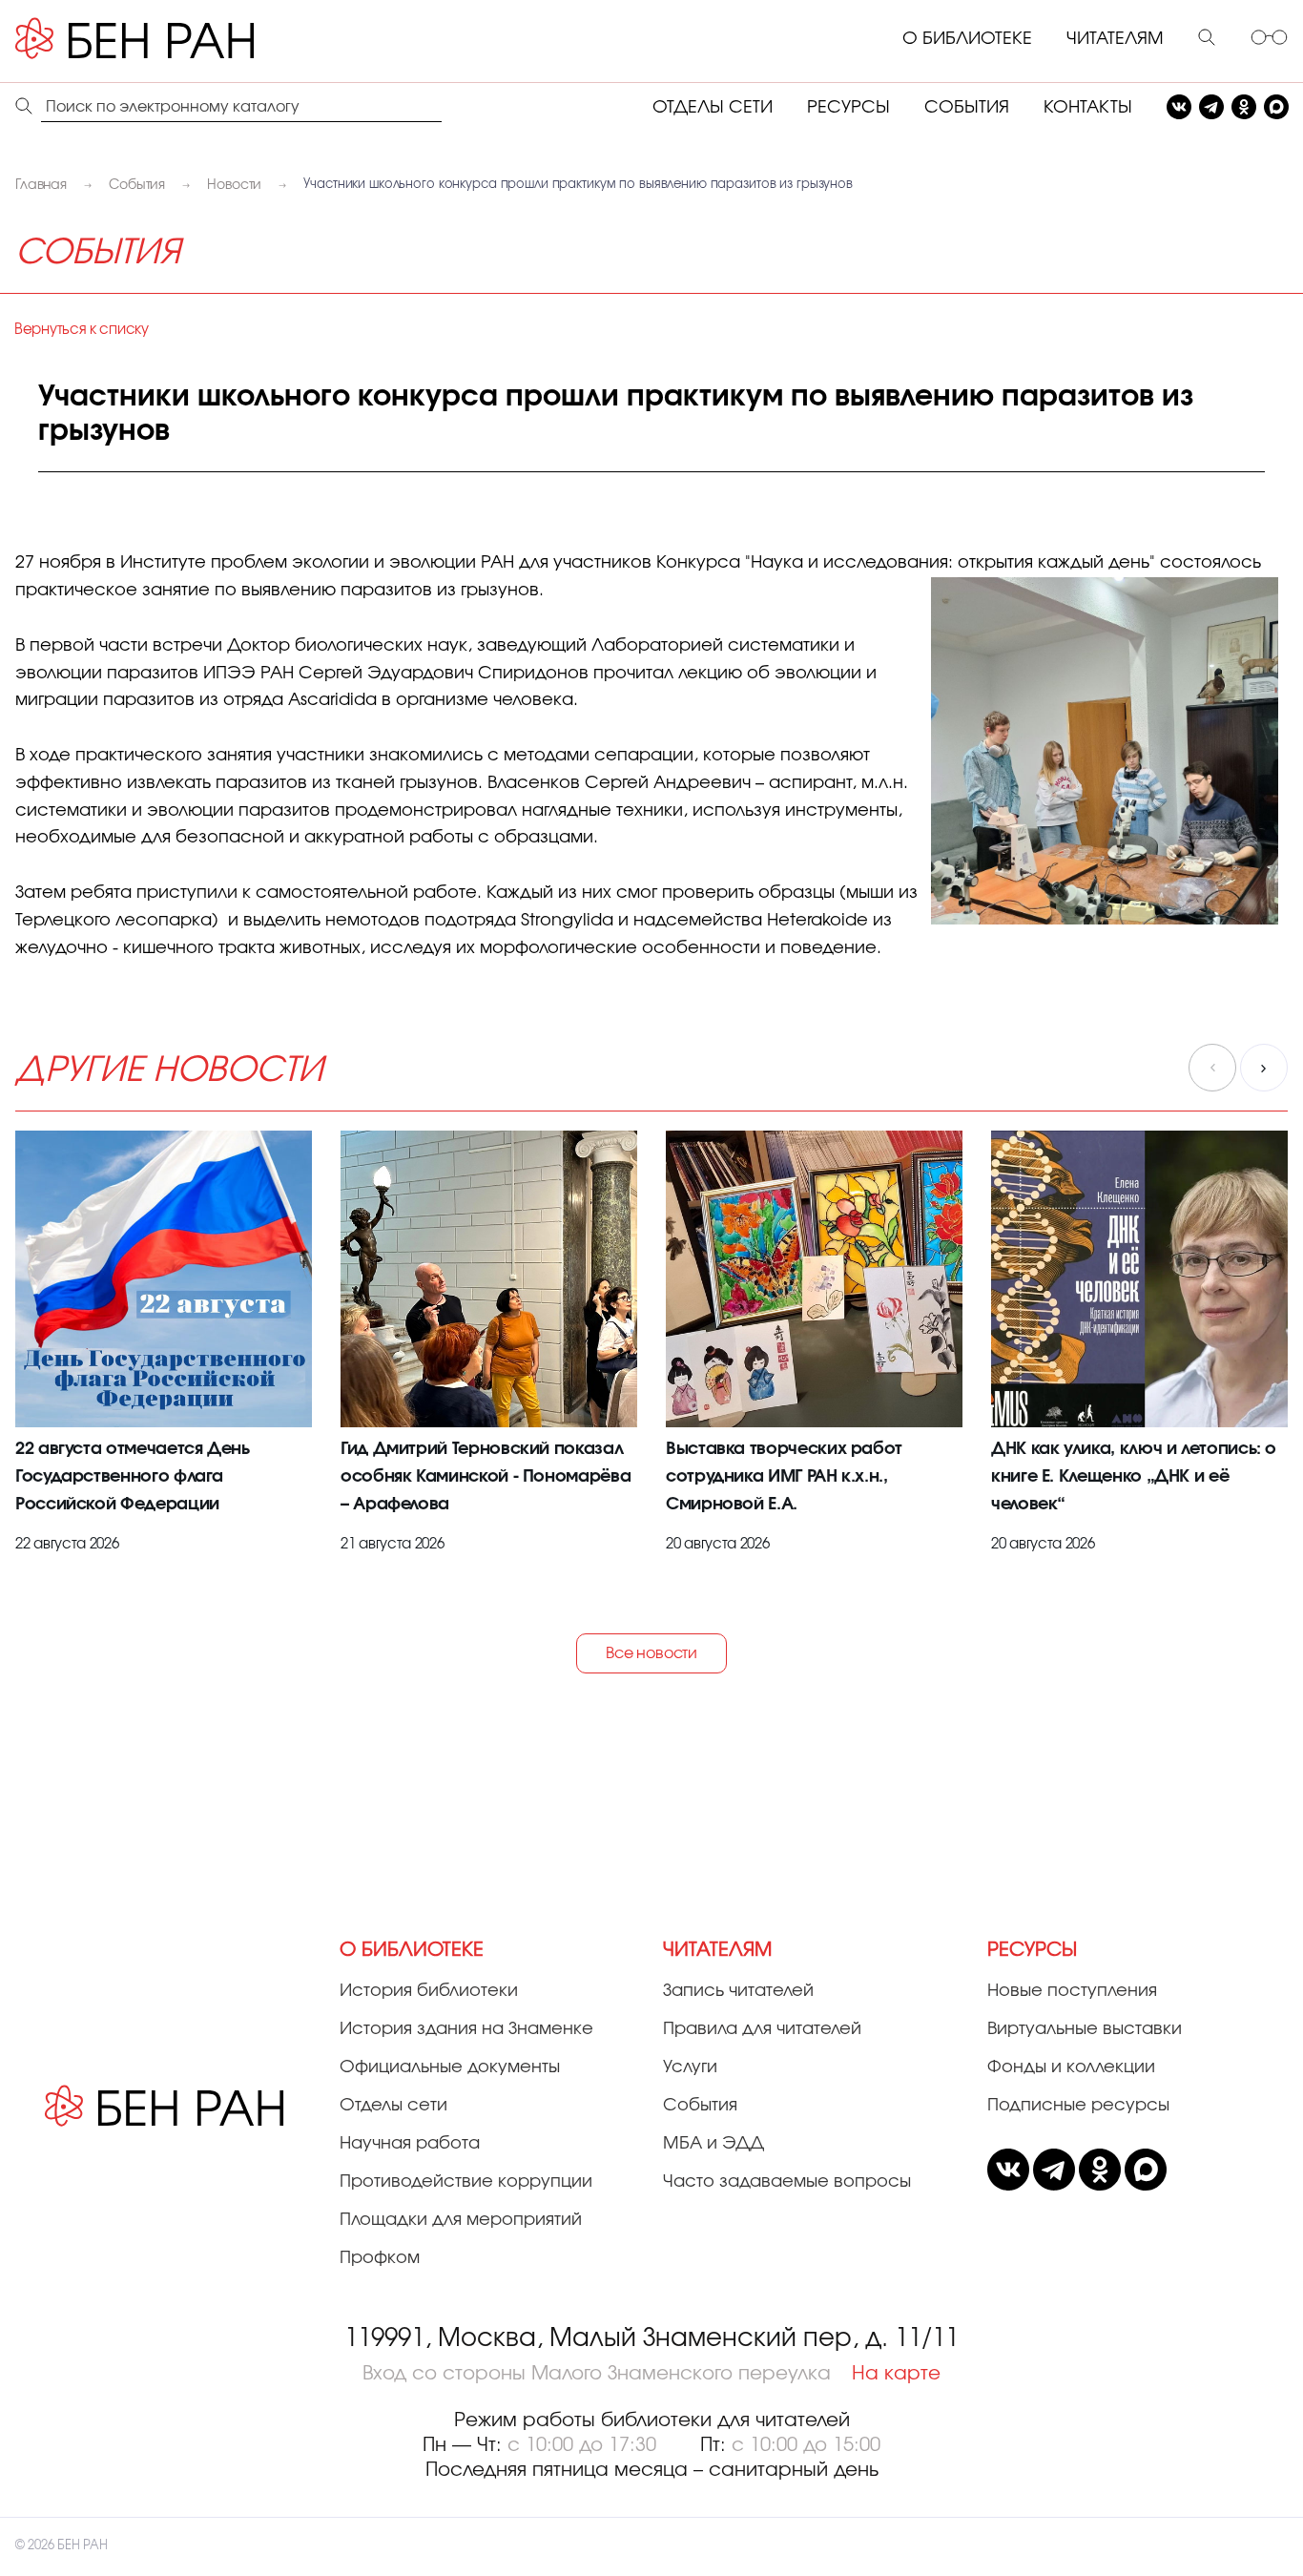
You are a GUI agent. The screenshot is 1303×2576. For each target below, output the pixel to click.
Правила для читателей (762, 2029)
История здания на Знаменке (466, 2029)
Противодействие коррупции (466, 2182)
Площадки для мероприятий (461, 2220)
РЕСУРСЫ (848, 108)
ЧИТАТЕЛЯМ (1115, 39)
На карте (896, 2374)
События (700, 2106)
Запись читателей (738, 1991)
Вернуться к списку (82, 330)
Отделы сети (393, 2106)
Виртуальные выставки (1085, 2029)
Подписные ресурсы (1078, 2106)
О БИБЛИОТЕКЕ (967, 39)
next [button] (1264, 1068)
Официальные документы (450, 2067)
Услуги (690, 2067)
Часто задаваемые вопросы (787, 2182)
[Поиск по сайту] (1207, 39)
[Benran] (163, 39)
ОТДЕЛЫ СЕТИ (713, 108)
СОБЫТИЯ (967, 108)
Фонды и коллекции (1071, 2067)
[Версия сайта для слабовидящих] (1269, 39)
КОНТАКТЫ (1088, 108)
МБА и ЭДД (714, 2144)
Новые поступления (1072, 1991)
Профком (380, 2258)
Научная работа (410, 2144)
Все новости (651, 1653)
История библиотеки (429, 1991)
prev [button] (1212, 1068)
